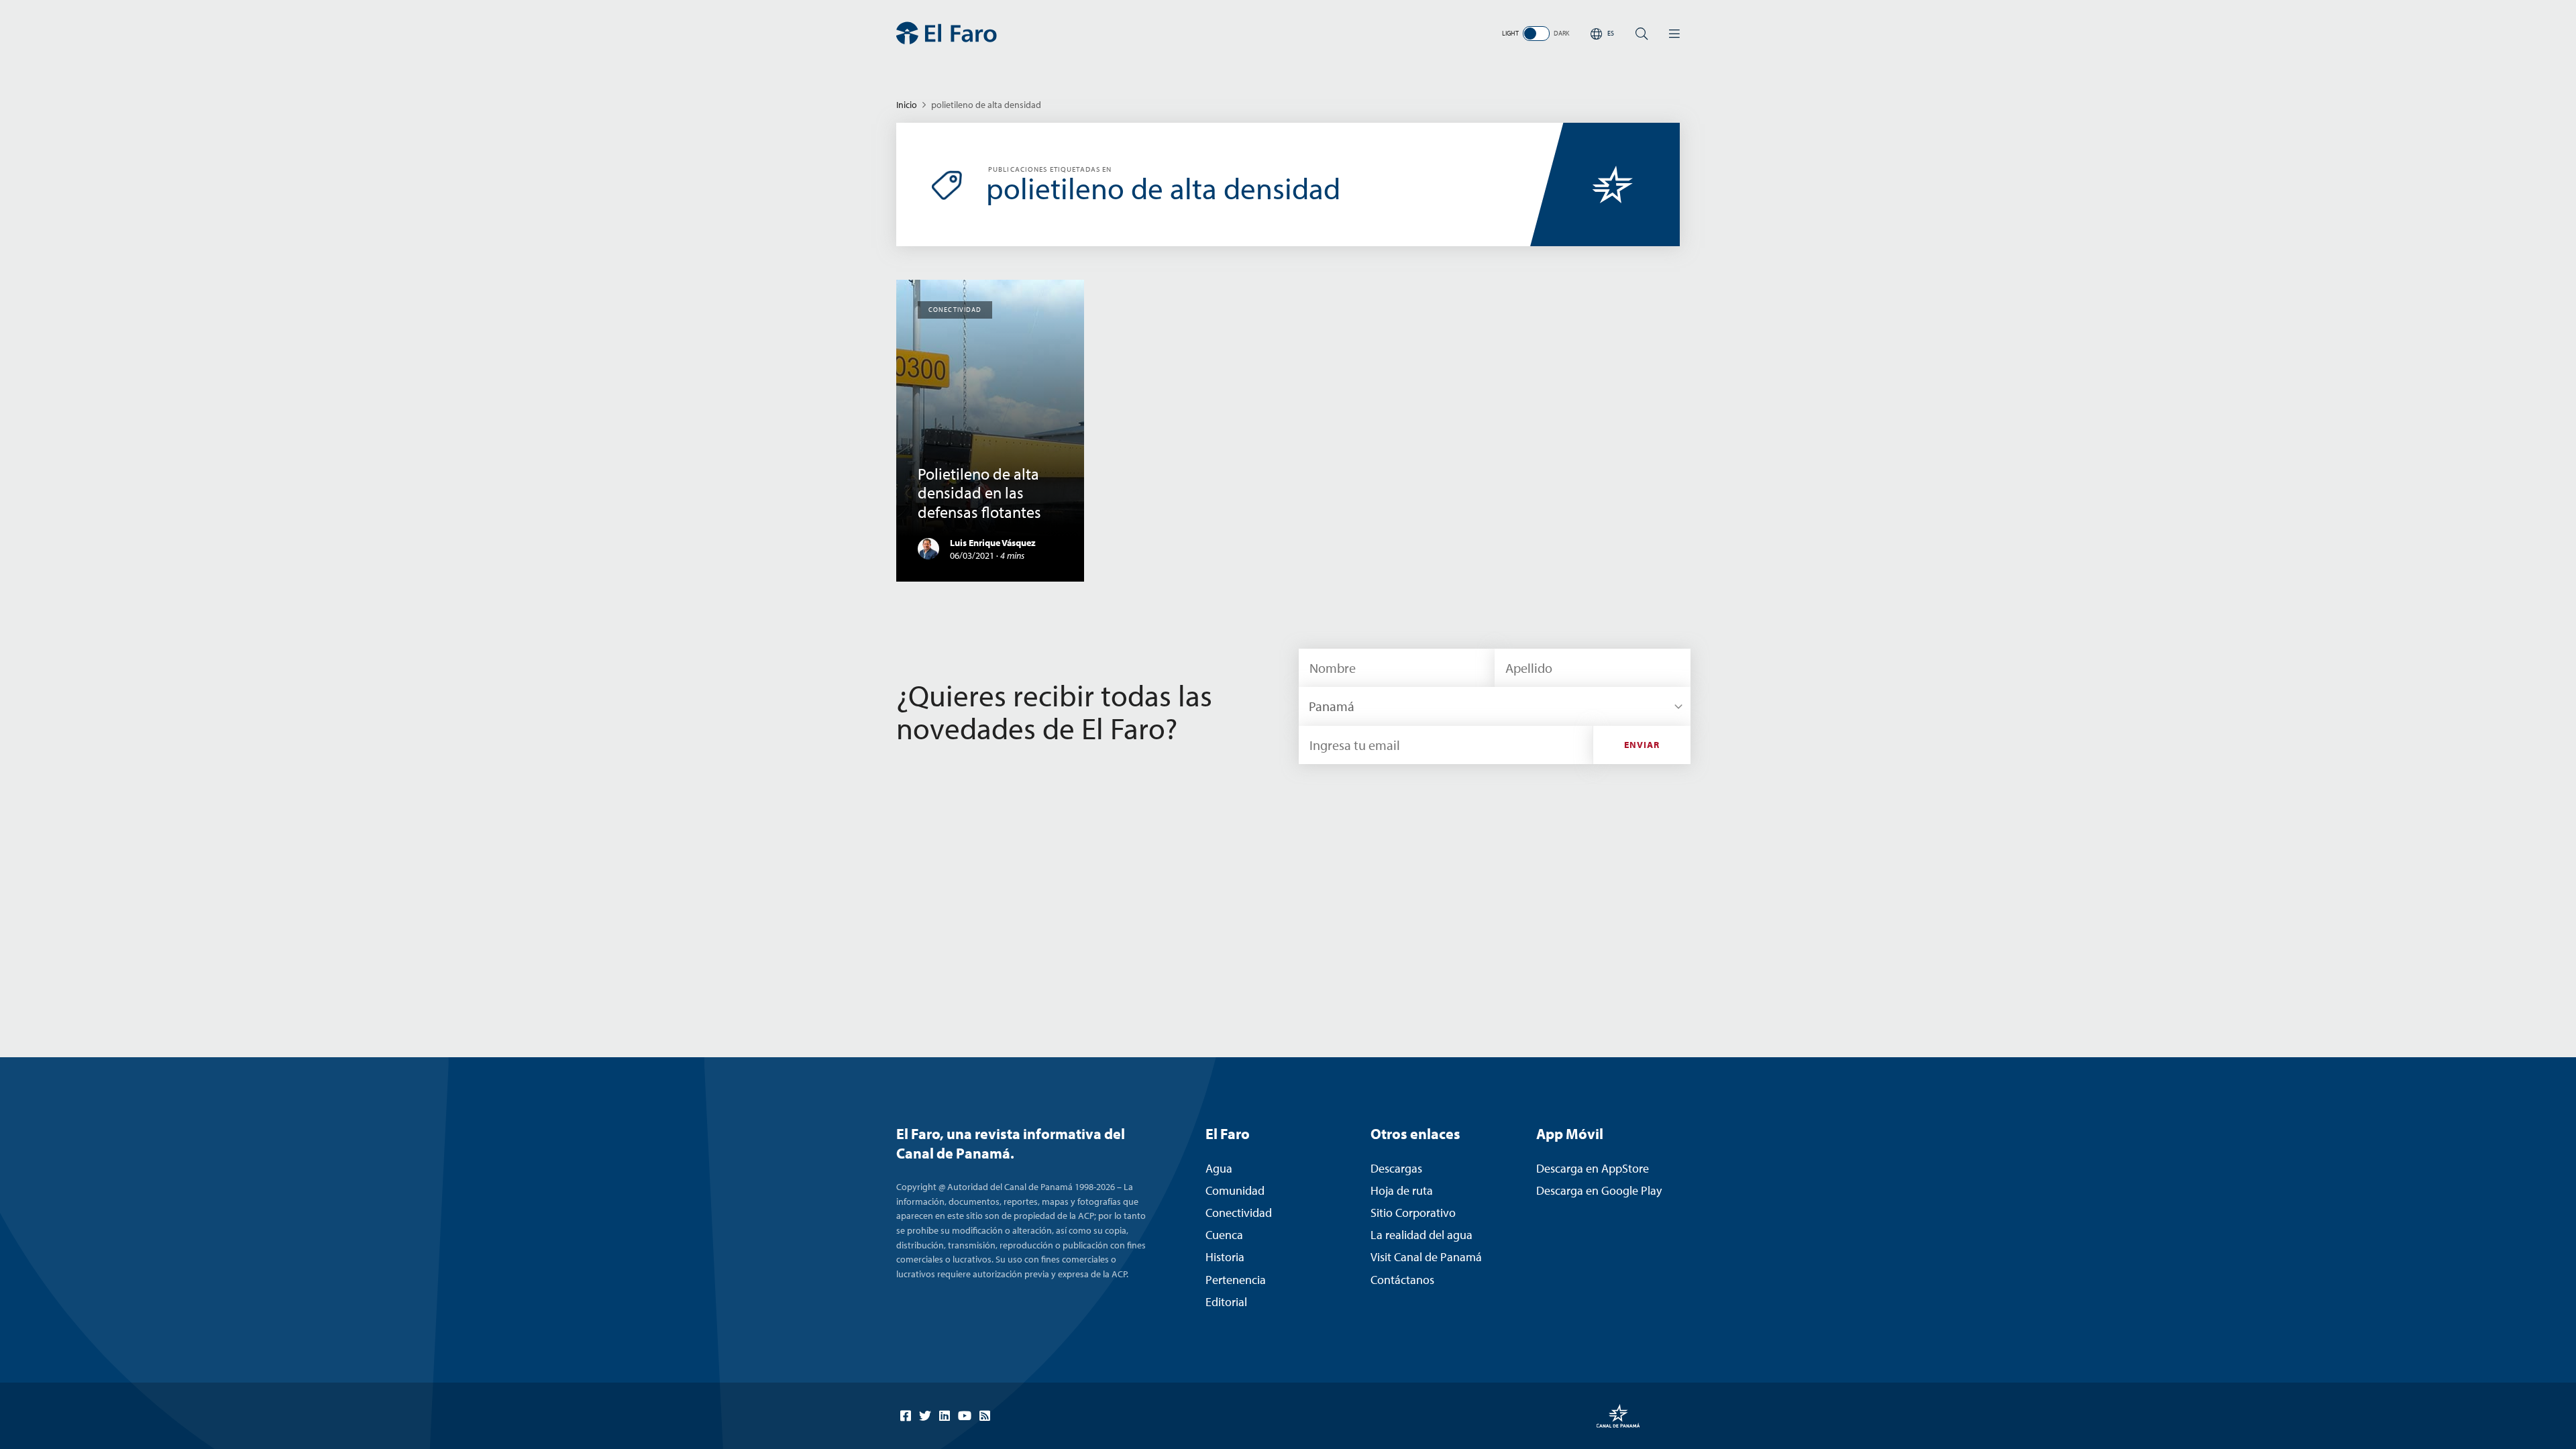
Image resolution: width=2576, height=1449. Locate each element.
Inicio (907, 105)
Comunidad (1235, 1190)
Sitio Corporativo (1413, 1213)
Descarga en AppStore (1593, 1168)
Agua (1219, 1168)
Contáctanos (1402, 1280)
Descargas (1396, 1168)
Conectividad (1239, 1213)
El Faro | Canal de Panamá (947, 33)
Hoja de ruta (1402, 1190)
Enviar (1642, 745)
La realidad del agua (1421, 1235)
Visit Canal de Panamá (1426, 1257)
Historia (1225, 1257)
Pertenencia (1236, 1280)
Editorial (1226, 1302)
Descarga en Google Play (1599, 1190)
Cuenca (1224, 1235)
